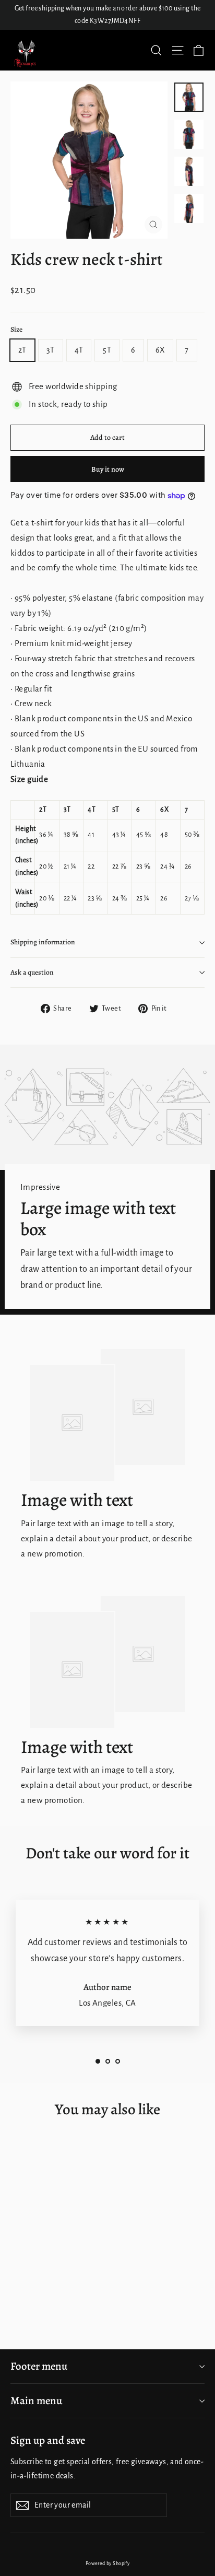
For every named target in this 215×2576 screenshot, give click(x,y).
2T (22, 350)
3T (51, 350)
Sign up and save (48, 2440)
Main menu (36, 2401)
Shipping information (43, 942)
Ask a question (32, 972)
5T (107, 350)
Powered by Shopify (108, 2563)
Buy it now (108, 469)
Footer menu (39, 2366)
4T (79, 350)
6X (160, 350)
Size (16, 330)
